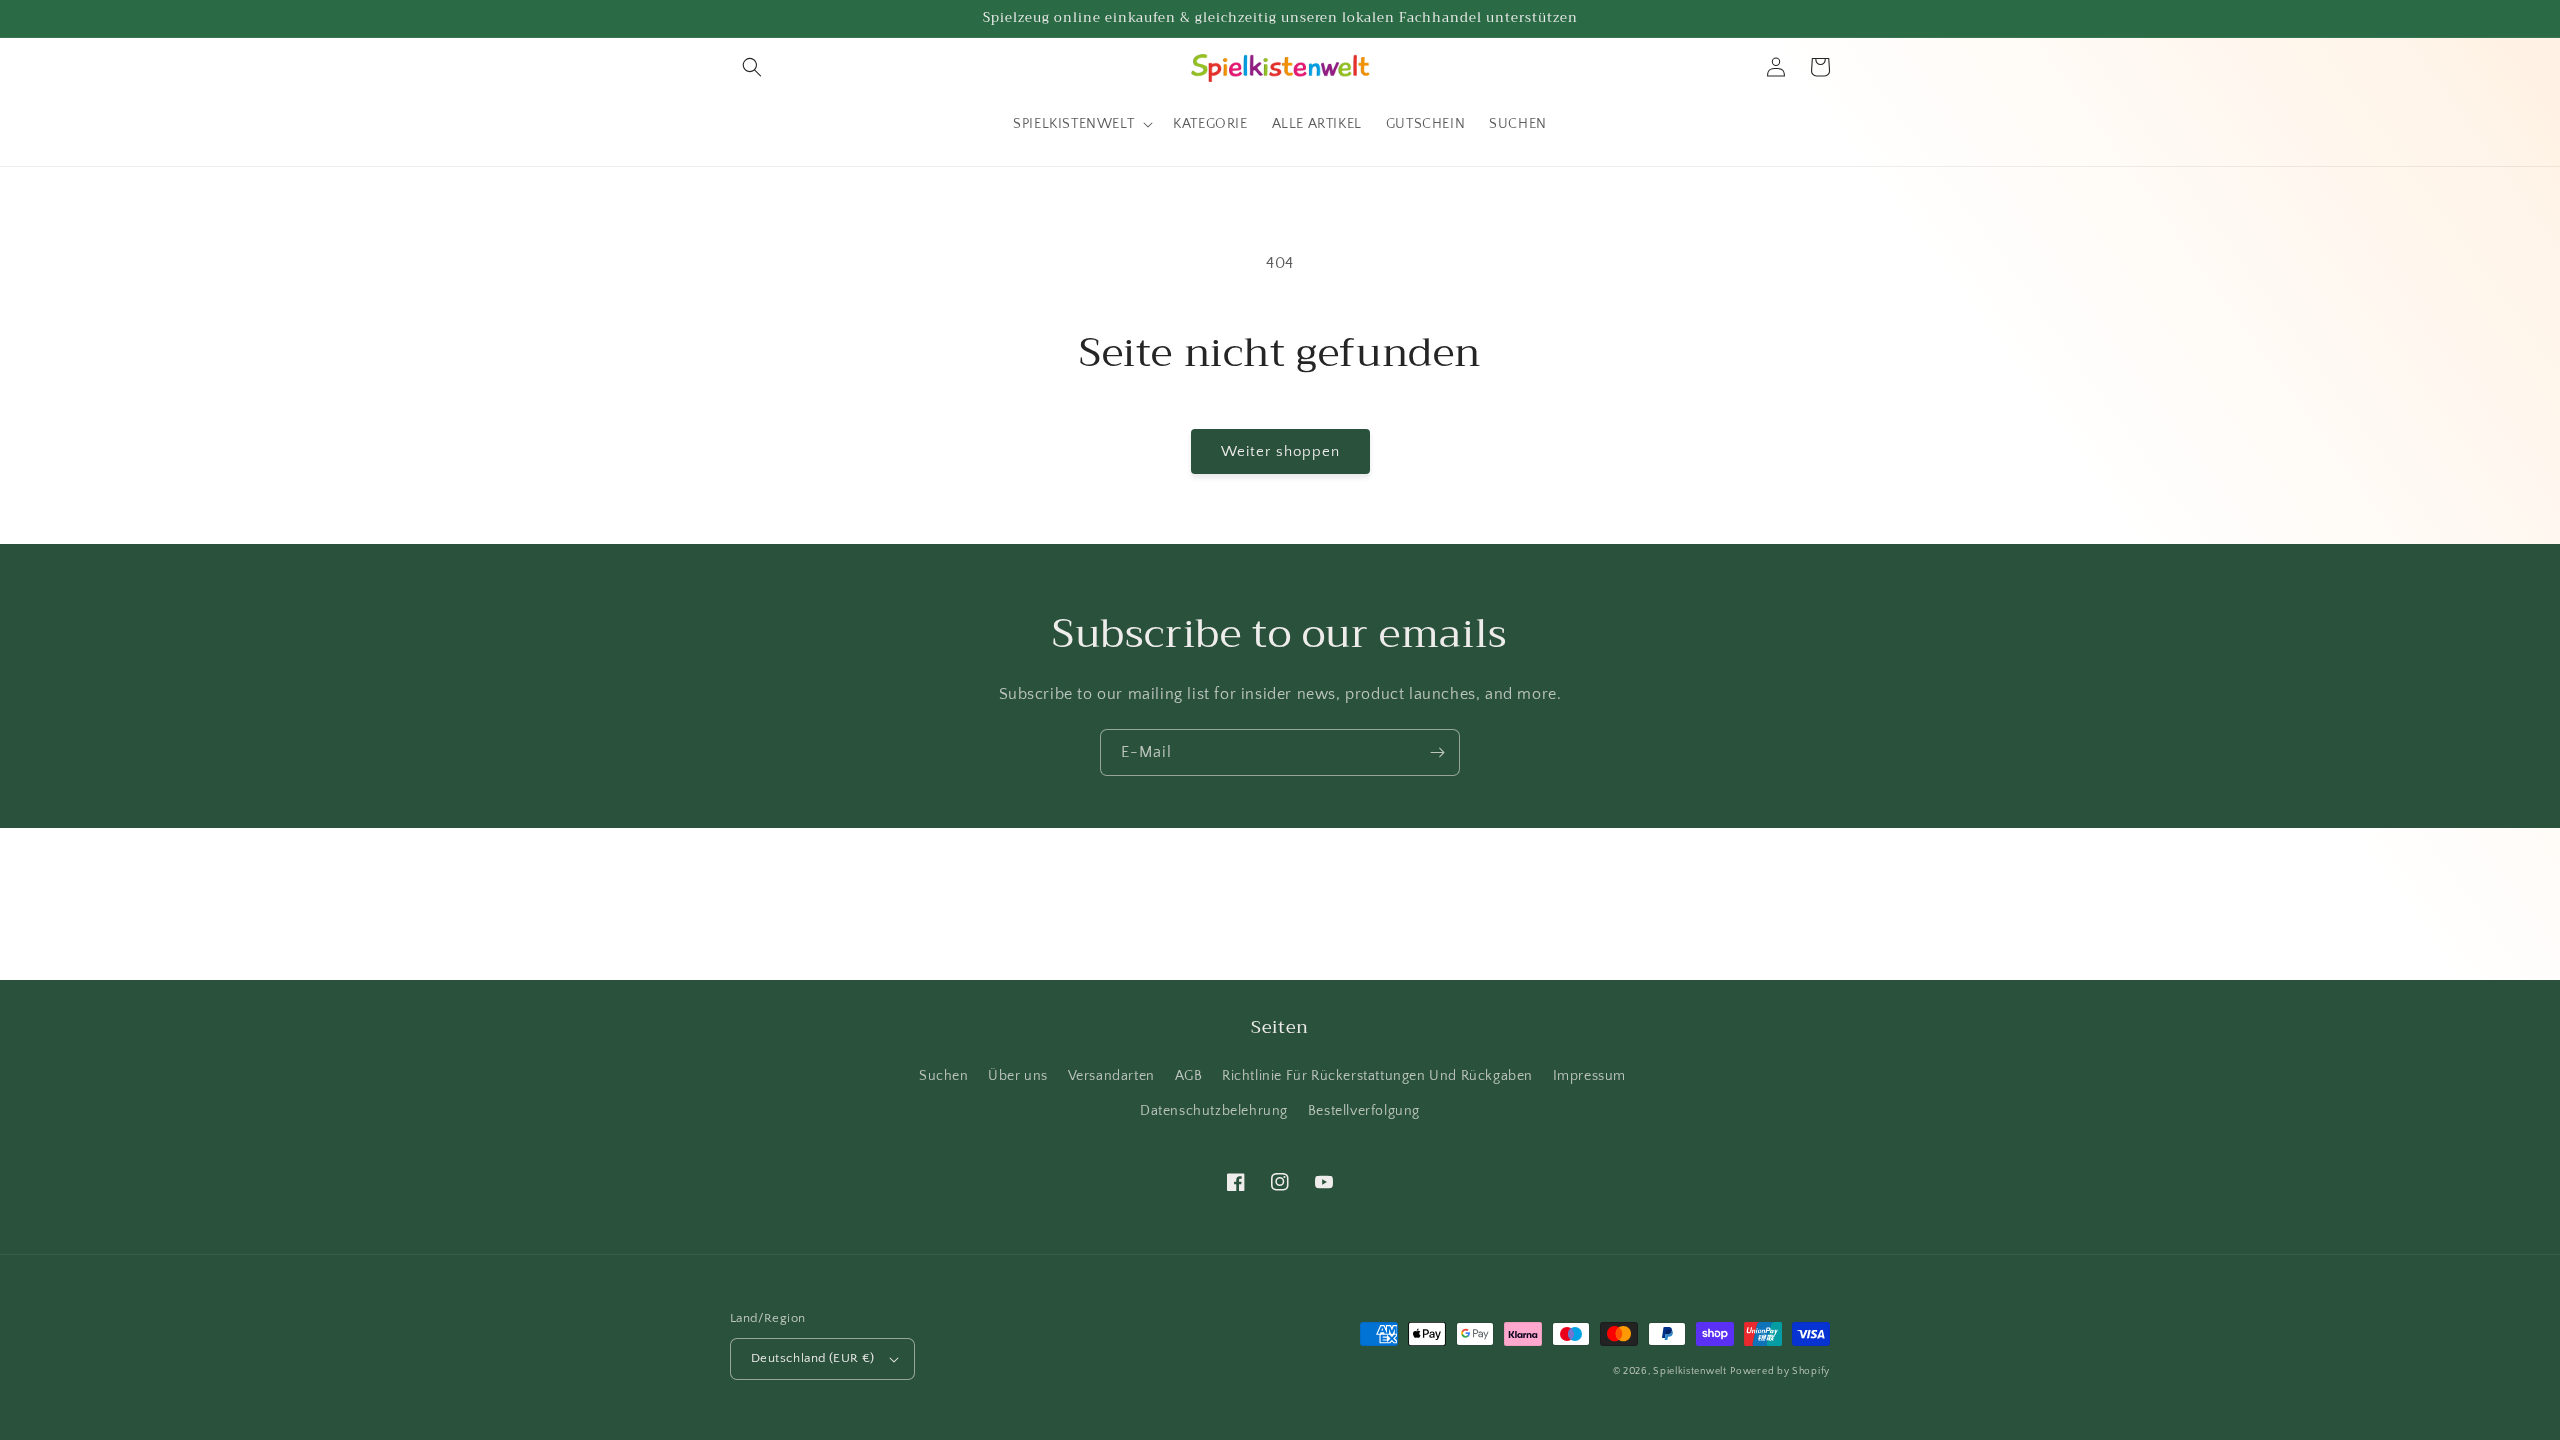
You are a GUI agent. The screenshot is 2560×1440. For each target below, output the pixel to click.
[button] (752, 67)
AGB (1189, 1076)
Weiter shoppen (1280, 451)
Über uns (1018, 1076)
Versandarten (1111, 1076)
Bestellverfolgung (1364, 1111)
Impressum (1589, 1076)
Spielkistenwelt (1690, 1371)
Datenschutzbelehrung (1214, 1111)
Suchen (944, 1076)
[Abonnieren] (1437, 752)
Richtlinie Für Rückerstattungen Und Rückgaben (1377, 1076)
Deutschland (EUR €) (813, 1358)
